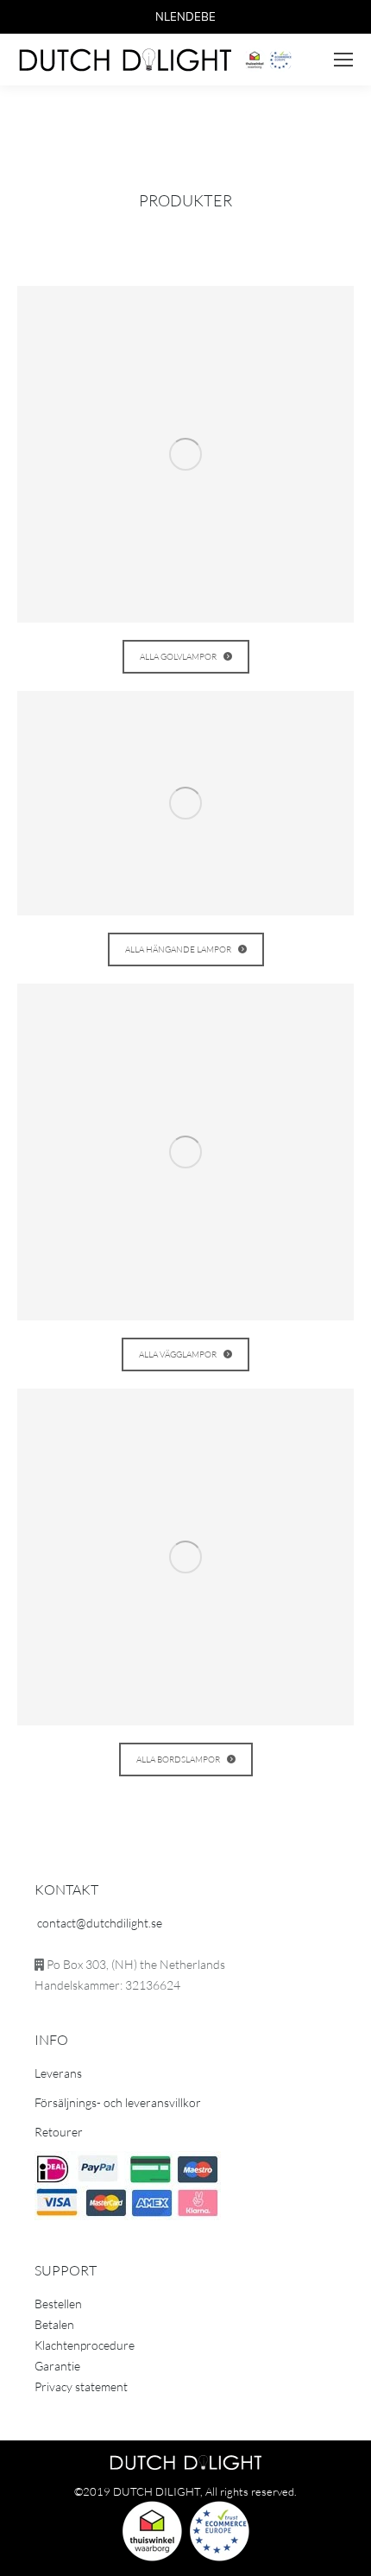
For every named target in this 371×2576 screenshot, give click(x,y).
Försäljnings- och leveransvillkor (118, 2102)
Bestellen (58, 2304)
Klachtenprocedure (85, 2345)
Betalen (54, 2324)
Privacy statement (81, 2386)
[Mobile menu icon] (343, 60)
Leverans (58, 2073)
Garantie (57, 2366)
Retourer (59, 2132)
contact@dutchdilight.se (100, 1923)
